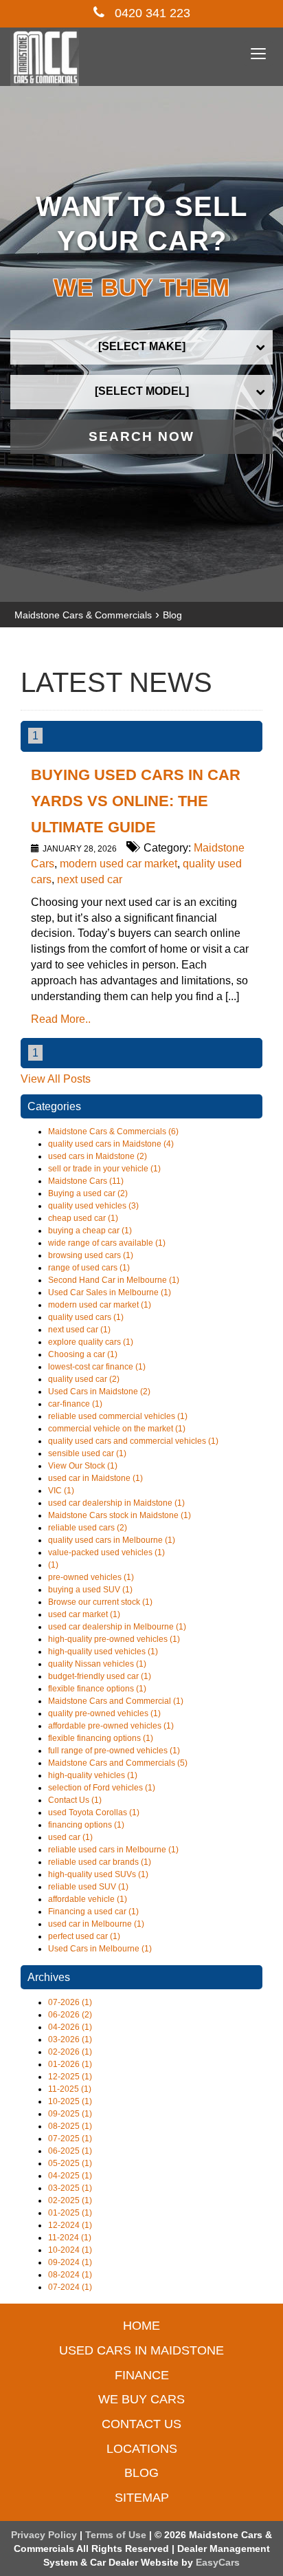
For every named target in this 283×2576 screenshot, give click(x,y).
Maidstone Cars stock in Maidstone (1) (120, 1515)
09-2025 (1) (70, 2114)
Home (141, 2326)
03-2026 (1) (70, 2039)
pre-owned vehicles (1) (91, 1577)
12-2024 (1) (70, 2225)
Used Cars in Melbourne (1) (100, 1949)
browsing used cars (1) (91, 1255)
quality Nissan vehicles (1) (97, 1664)
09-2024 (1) (70, 2262)
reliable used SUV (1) (88, 1887)
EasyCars (218, 2562)
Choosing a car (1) (83, 1354)
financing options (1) (86, 1825)
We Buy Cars (141, 2399)
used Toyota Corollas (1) (94, 1812)
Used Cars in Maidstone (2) (99, 1392)
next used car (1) (79, 1330)
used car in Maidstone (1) (95, 1478)
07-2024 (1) (70, 2287)
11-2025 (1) (70, 2089)
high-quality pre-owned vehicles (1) (114, 1639)
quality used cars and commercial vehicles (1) (133, 1441)
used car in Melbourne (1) (96, 1924)
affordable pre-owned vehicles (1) (111, 1726)
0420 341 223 (151, 13)
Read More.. (61, 1019)
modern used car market (118, 864)
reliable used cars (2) (88, 1528)
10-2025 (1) (70, 2101)
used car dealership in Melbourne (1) (117, 1627)
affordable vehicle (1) (88, 1899)
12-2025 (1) (70, 2077)
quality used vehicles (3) (93, 1206)
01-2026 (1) (70, 2064)
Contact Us (141, 2424)
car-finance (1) (75, 1404)
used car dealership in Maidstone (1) (116, 1503)
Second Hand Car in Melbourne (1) (114, 1280)
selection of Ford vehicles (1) (102, 1788)
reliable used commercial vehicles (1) (118, 1416)
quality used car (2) (84, 1379)
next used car (90, 879)
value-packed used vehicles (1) (106, 1552)
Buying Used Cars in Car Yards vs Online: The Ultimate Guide (136, 801)
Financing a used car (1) (93, 1912)
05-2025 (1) (70, 2163)
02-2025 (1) (70, 2200)
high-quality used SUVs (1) (98, 1874)
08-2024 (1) (70, 2275)
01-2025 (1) (70, 2213)
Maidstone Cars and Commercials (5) (118, 1763)
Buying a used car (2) (88, 1193)
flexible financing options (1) (101, 1738)
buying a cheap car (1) (90, 1231)
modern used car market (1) (100, 1305)
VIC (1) (61, 1491)
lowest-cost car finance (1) (97, 1367)
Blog (172, 615)
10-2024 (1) (70, 2250)
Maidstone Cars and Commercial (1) (116, 1701)
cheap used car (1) (83, 1218)
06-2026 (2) (70, 2015)
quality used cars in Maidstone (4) (111, 1144)
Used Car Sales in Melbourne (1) (110, 1292)
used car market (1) (84, 1614)
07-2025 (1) (70, 2139)
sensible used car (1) (87, 1453)
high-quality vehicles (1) (93, 1775)
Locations (142, 2449)
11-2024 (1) (70, 2238)
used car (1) (70, 1837)
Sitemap (142, 2498)
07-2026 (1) (70, 2002)
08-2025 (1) (70, 2126)
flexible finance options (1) (97, 1689)
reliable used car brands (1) (100, 1862)
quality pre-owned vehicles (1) (104, 1713)
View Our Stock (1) (83, 1466)
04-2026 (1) (70, 2027)
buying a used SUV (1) (90, 1590)
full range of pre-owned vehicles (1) (114, 1751)
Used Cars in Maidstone (141, 2350)
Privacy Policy (45, 2535)
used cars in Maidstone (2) (98, 1156)
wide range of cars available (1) (107, 1243)
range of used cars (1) (89, 1268)
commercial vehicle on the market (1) (117, 1429)
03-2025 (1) (70, 2188)
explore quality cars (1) (91, 1342)
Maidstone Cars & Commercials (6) (113, 1132)
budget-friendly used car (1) (100, 1676)
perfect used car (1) (84, 1936)
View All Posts (56, 1079)
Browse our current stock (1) (100, 1602)
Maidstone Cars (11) (86, 1181)
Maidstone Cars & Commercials (83, 615)
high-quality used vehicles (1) (103, 1652)
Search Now (141, 436)
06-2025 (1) (70, 2151)
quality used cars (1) (86, 1317)
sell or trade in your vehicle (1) (104, 1169)
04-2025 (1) (70, 2176)
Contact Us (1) (75, 1800)
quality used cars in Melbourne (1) (112, 1540)
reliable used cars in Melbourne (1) (113, 1850)
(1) (53, 1565)
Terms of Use (117, 2535)
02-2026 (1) (70, 2052)
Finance (142, 2375)
